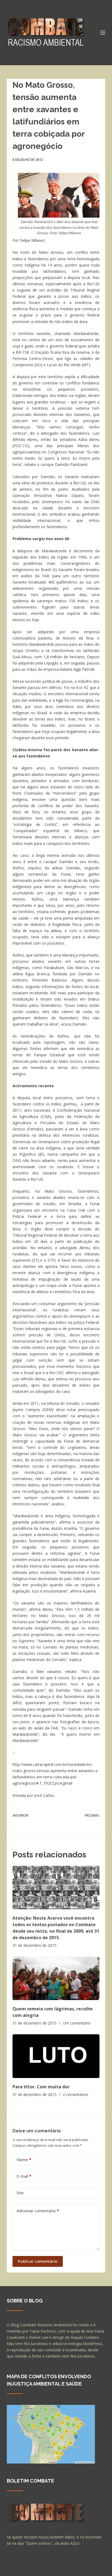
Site (20, 2193)
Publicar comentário (38, 2261)
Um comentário (77, 2023)
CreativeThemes (22, 2569)
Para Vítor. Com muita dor (41, 2087)
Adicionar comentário (38, 2211)
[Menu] (103, 33)
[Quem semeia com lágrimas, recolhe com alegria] (56, 1978)
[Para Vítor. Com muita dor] (56, 2056)
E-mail (24, 2176)
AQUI (75, 2543)
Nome (24, 2160)
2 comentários (76, 2094)
